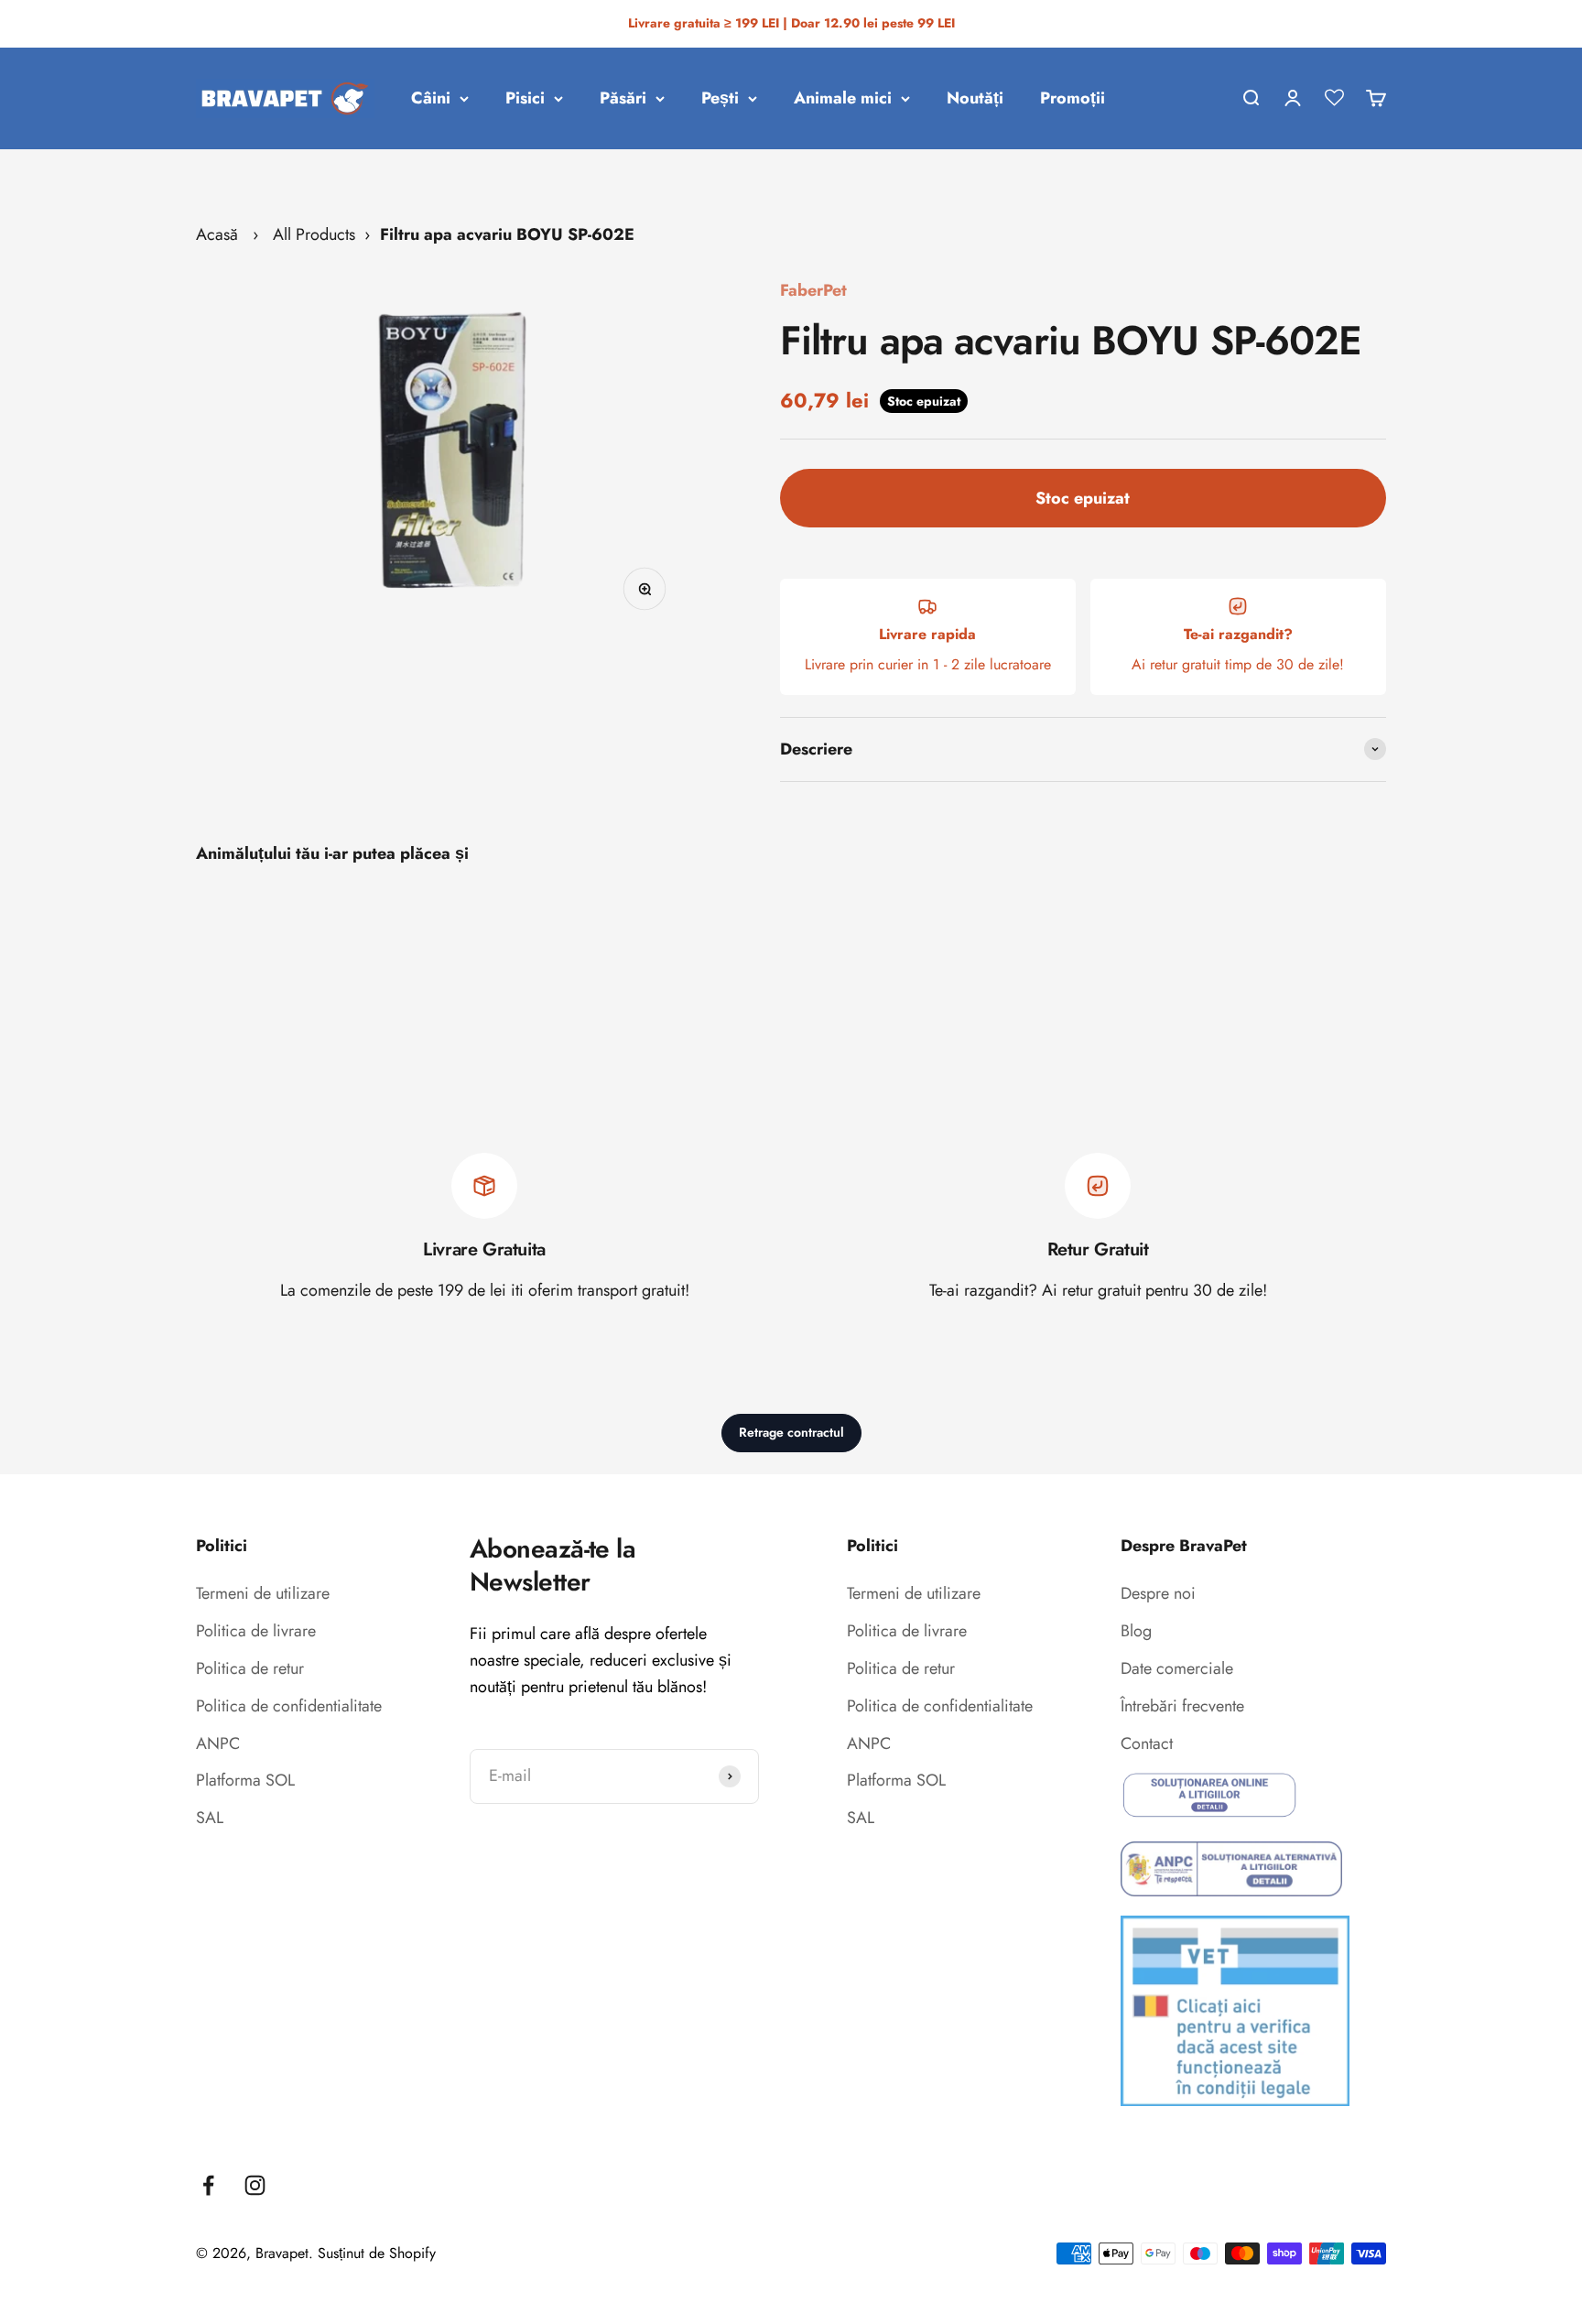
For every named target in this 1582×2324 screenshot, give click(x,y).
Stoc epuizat (1083, 498)
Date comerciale (1177, 1668)
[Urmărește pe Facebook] (208, 2185)
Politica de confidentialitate (289, 1706)
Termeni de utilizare (263, 1593)
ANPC (218, 1743)
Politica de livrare (256, 1631)
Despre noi (1158, 1593)
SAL (210, 1818)
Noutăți (975, 98)
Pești (720, 98)
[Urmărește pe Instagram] (255, 2185)
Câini (431, 98)
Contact (1147, 1743)
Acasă (217, 234)
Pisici (525, 98)
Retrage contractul (791, 1432)
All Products (314, 234)
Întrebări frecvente (1182, 1706)
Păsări (623, 98)
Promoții (1073, 98)
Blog (1136, 1631)
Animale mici (843, 98)
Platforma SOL (245, 1780)
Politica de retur (250, 1668)
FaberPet (813, 290)
